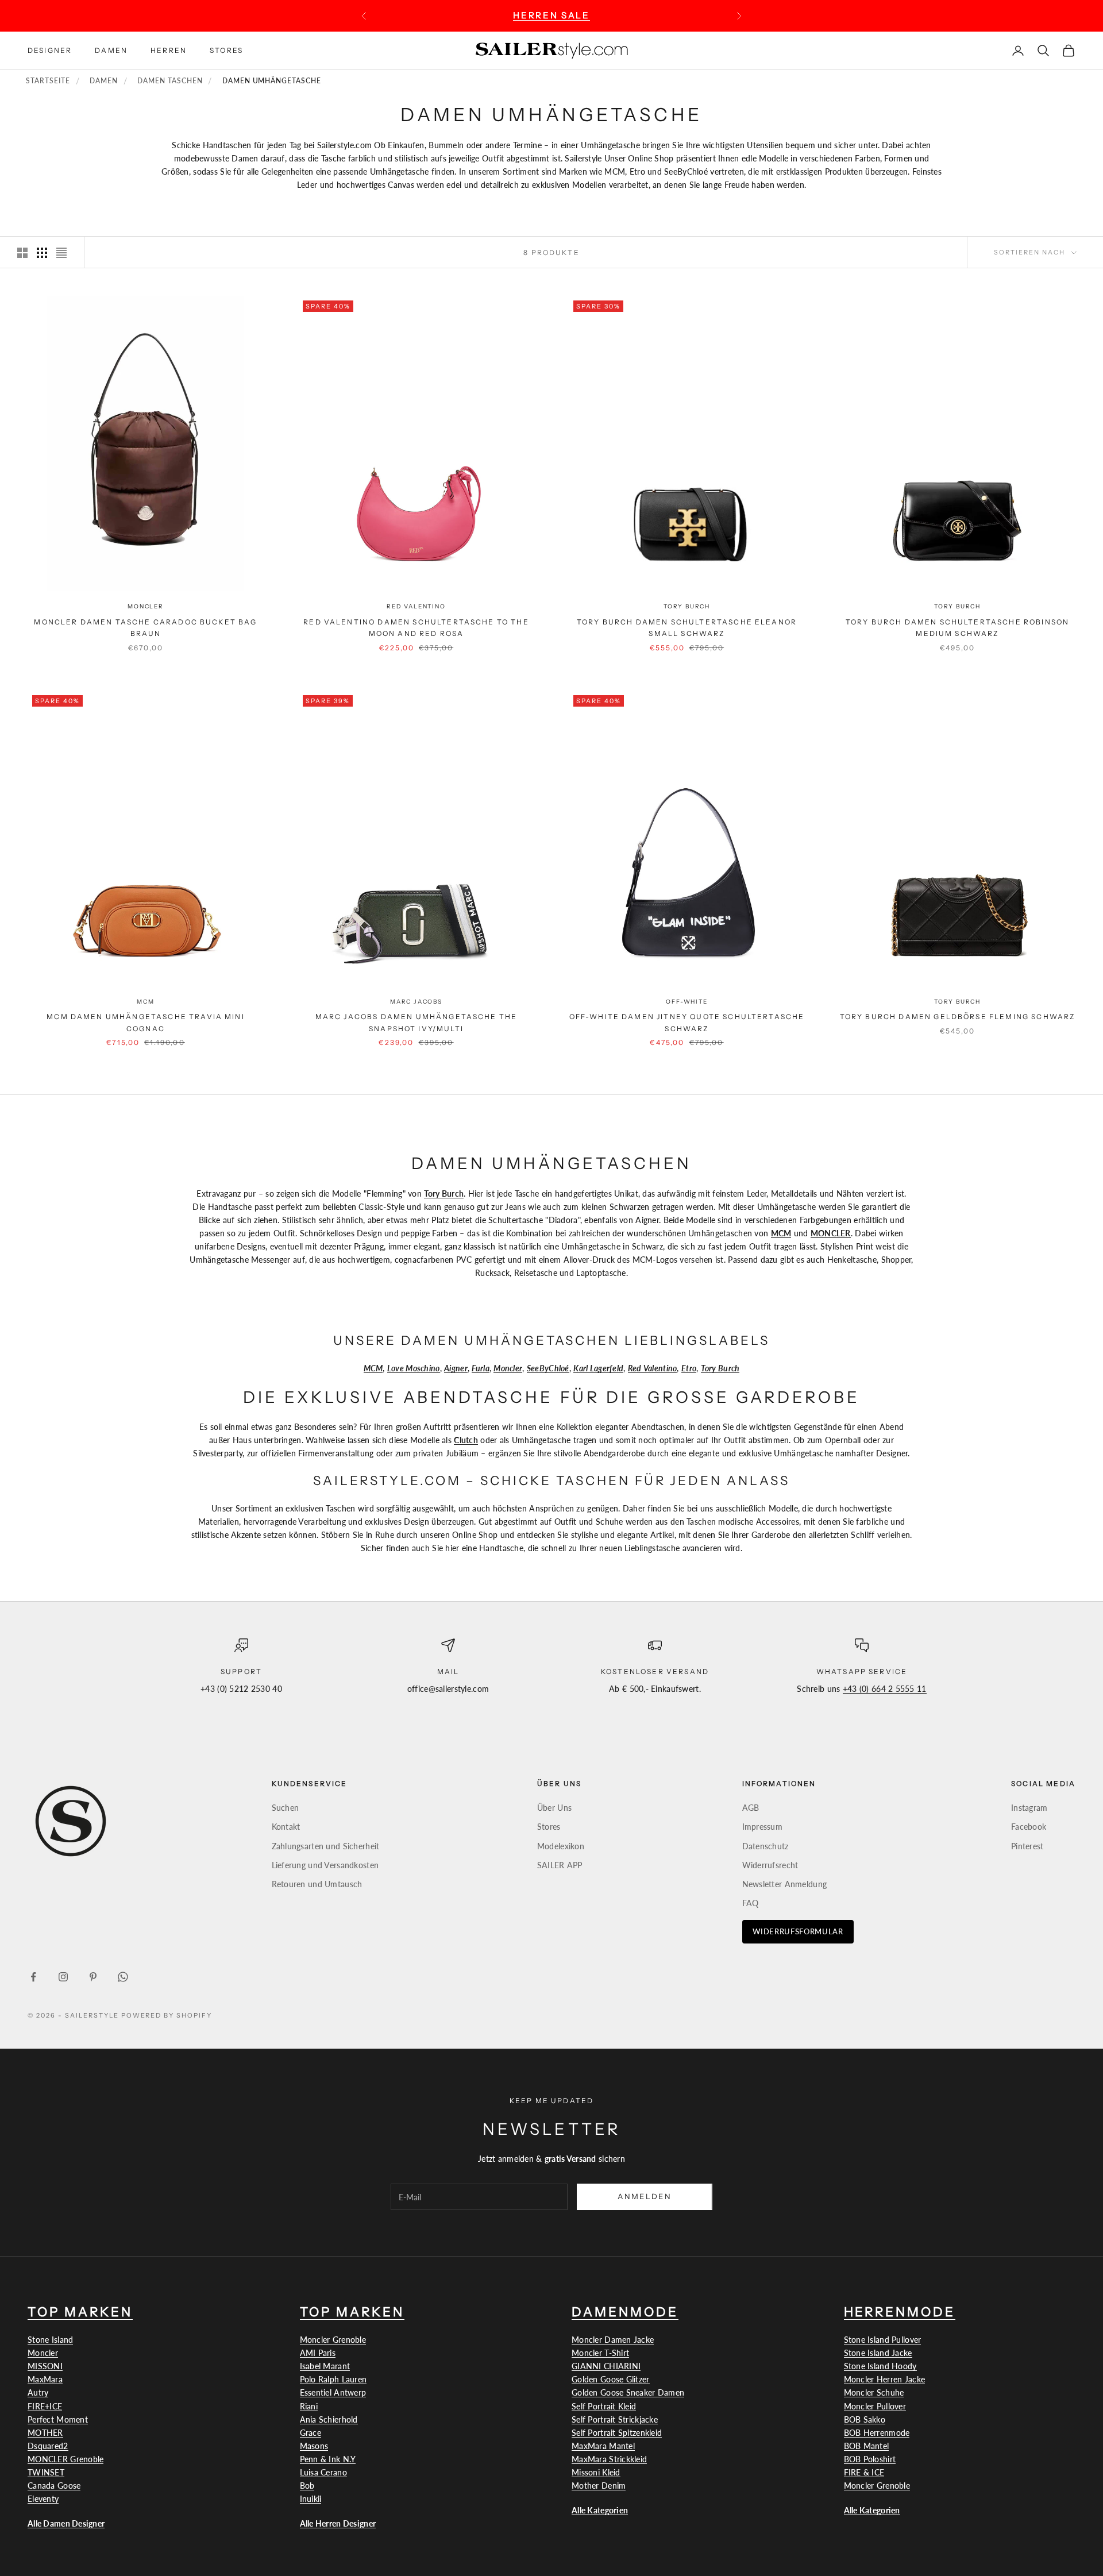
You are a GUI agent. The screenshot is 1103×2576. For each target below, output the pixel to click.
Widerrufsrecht (770, 1865)
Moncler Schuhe (874, 2392)
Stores (226, 50)
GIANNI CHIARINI (606, 2366)
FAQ (751, 1903)
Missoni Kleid (596, 2472)
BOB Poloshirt (870, 2459)
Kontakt (286, 1827)
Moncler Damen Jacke (613, 2340)
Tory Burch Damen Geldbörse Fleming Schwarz (958, 1017)
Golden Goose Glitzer (611, 2379)
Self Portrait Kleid (604, 2406)
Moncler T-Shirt (600, 2353)
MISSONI (45, 2366)
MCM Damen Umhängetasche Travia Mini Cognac (146, 1022)
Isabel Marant (325, 2366)
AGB (751, 1808)
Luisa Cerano (323, 2472)
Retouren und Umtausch (317, 1884)
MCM (145, 1002)
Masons (314, 2446)
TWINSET (46, 2472)
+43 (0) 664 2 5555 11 (885, 1689)
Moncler (146, 606)
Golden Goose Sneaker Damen (628, 2392)
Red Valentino (416, 606)
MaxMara (45, 2379)
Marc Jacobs (416, 1002)
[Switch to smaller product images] (42, 253)
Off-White (687, 1002)
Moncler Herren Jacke (885, 2379)
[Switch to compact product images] (61, 253)
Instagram (1029, 1808)
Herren (169, 50)
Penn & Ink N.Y (328, 2459)
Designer (50, 50)
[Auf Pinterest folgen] (93, 1977)
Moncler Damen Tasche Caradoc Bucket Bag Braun (145, 628)
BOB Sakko (865, 2419)
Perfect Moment (58, 2419)
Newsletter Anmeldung (785, 1884)
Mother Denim (599, 2486)
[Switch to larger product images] (22, 253)
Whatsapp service (862, 1671)
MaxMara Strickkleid (609, 2459)
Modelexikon (561, 1846)
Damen (111, 50)
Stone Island (50, 2340)
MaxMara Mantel (603, 2446)
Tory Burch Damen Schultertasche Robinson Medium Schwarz (957, 628)
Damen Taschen (170, 81)
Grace (311, 2433)
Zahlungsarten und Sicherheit (326, 1846)
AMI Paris (318, 2353)
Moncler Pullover (875, 2406)
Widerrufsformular (798, 1931)
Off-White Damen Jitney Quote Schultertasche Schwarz (687, 1022)
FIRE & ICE (864, 2472)
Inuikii (311, 2499)
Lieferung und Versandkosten (325, 1865)
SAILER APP (560, 1865)
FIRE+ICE (45, 2406)
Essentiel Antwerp (333, 2392)
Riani (309, 2406)
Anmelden (645, 2196)
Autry (38, 2392)
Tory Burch (687, 606)
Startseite (48, 81)
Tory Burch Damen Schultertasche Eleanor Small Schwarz (687, 628)
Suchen (286, 1808)
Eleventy (43, 2499)
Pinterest (1027, 1846)
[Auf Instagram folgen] (63, 1977)
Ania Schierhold (329, 2419)
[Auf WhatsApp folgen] (123, 1977)
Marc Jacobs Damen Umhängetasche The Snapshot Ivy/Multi (416, 1022)
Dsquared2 (48, 2446)
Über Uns (554, 1808)
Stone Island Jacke (878, 2353)
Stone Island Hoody (880, 2366)
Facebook (1029, 1827)
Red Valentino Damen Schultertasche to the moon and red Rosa (416, 628)
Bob (307, 2486)
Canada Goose (54, 2486)
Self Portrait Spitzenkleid (617, 2433)
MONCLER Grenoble (65, 2459)
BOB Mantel (867, 2446)
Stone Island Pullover (883, 2340)
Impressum (763, 1827)
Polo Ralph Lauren (333, 2379)
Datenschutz (765, 1846)
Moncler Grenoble (333, 2340)
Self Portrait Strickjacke (615, 2419)
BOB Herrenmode (877, 2433)
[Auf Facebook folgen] (33, 1977)
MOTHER (45, 2433)
